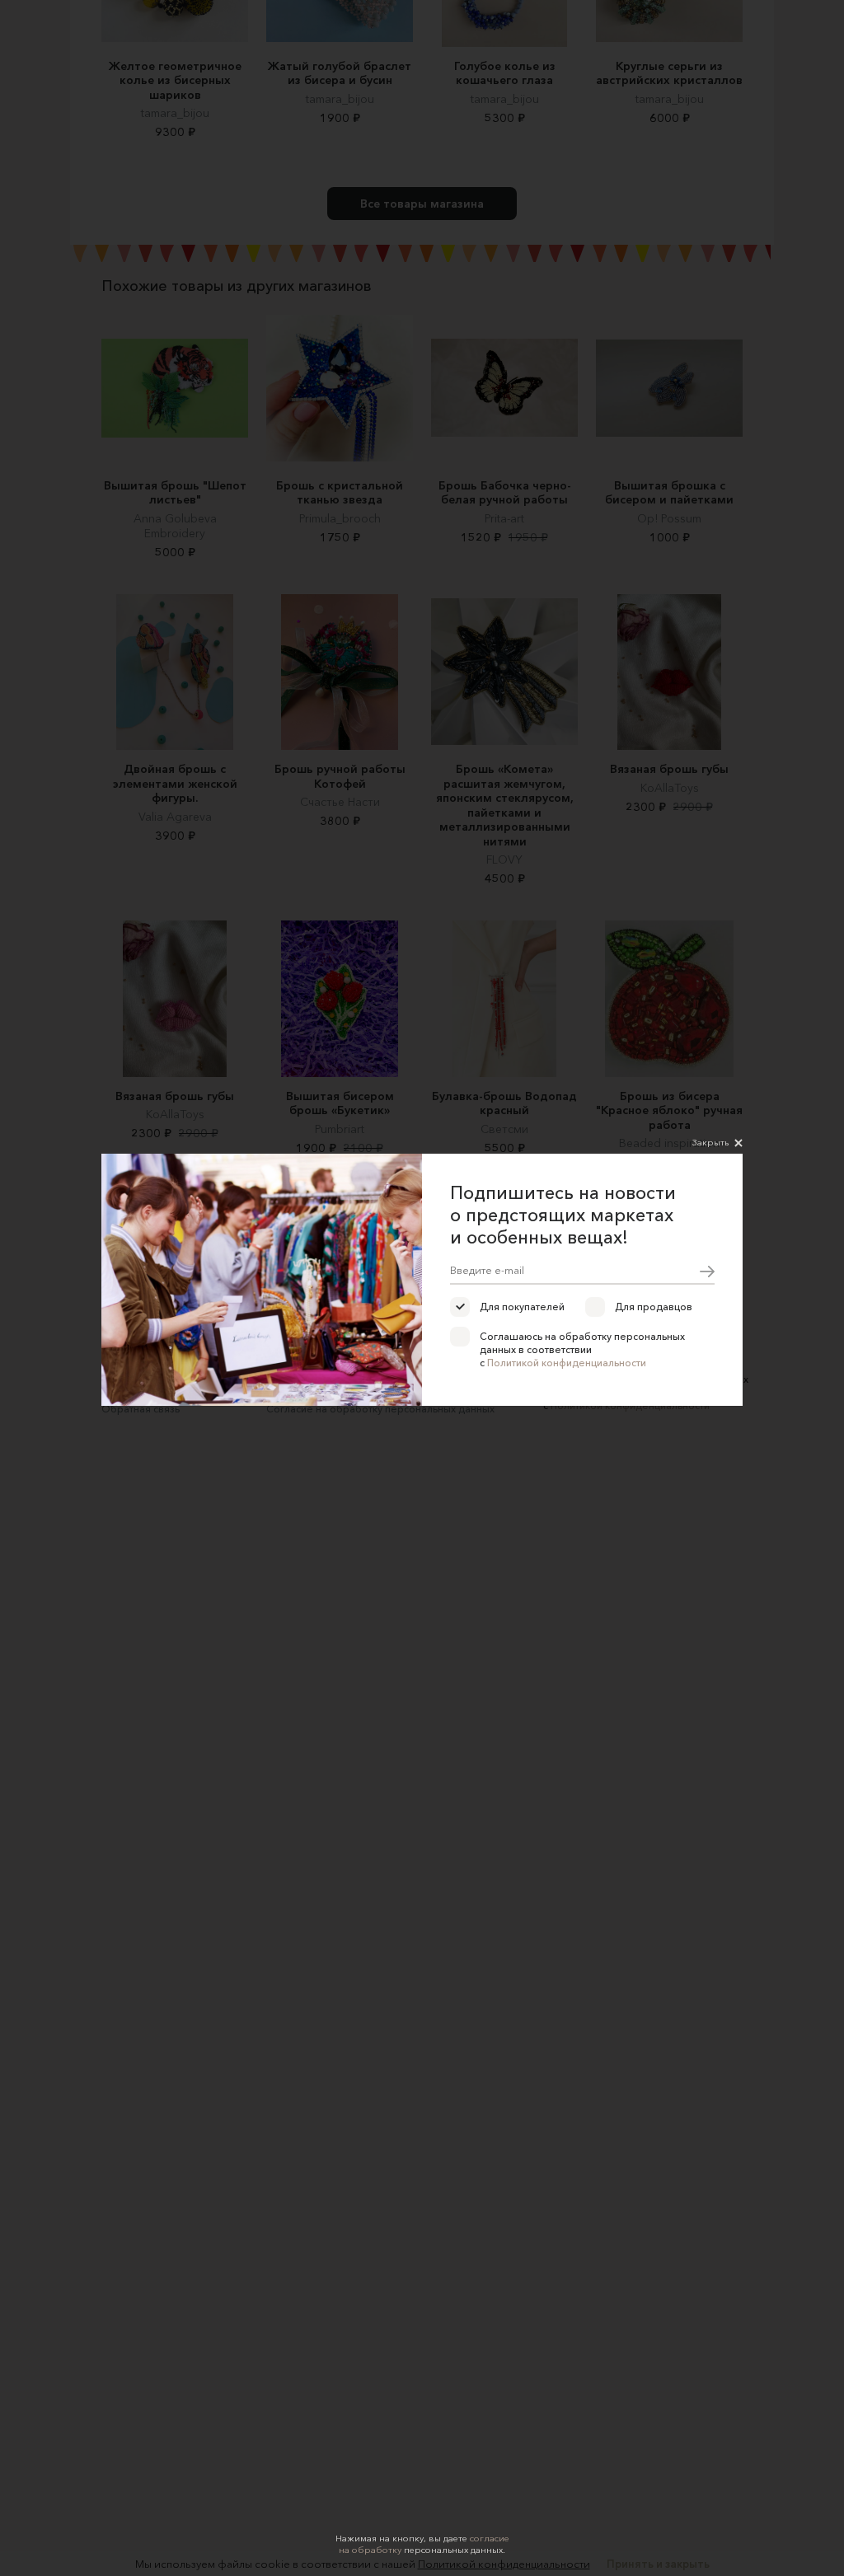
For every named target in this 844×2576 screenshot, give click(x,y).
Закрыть (710, 1142)
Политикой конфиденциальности (567, 1363)
